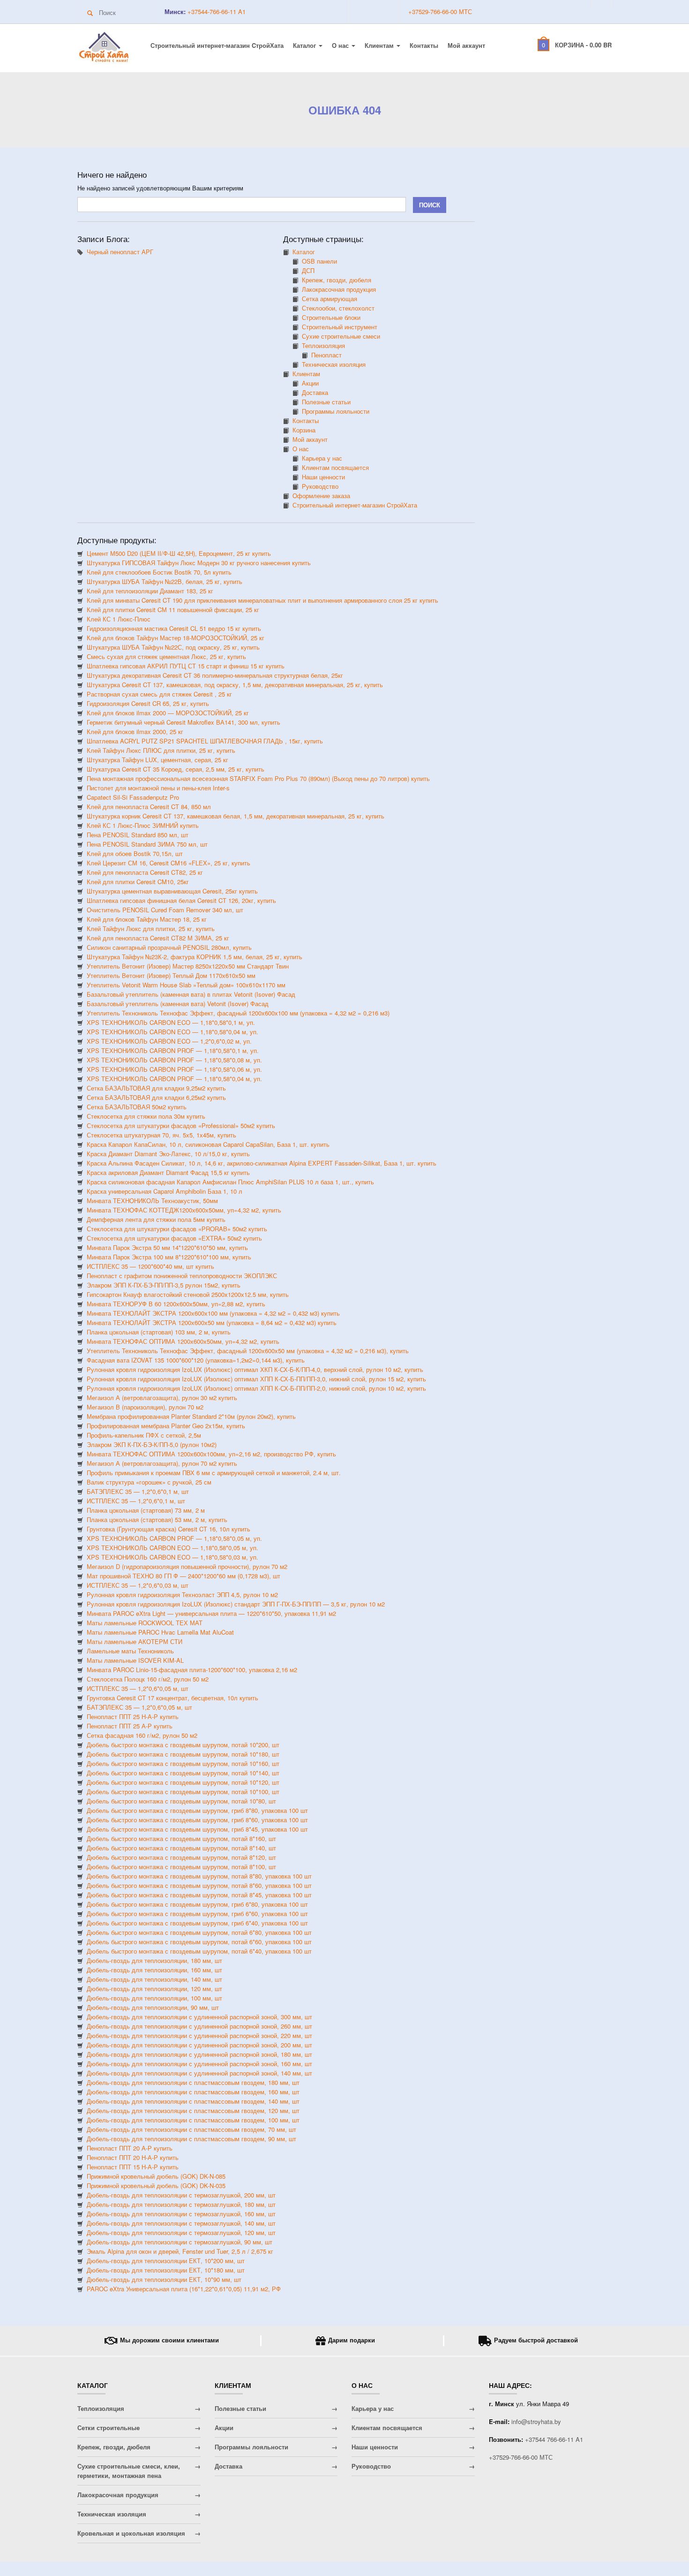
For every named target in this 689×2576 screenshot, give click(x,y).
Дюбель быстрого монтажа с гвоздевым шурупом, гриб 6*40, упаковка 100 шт (197, 1923)
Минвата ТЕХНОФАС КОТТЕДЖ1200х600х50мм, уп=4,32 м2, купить (184, 1210)
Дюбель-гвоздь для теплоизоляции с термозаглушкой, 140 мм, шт (181, 2223)
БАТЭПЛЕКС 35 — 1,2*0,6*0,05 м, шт (139, 1707)
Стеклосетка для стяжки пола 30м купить (146, 1116)
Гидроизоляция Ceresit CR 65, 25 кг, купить (148, 703)
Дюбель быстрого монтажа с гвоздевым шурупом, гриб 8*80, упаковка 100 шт (197, 1810)
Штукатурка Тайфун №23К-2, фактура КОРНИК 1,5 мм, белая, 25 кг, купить (195, 957)
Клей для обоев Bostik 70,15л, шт (135, 853)
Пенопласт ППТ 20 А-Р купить (130, 2148)
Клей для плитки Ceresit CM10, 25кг (138, 882)
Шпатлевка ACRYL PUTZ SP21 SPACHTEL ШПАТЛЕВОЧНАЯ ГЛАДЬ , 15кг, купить (205, 741)
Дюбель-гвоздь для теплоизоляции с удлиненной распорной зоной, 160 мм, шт (199, 2064)
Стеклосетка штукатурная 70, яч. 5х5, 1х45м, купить (161, 1135)
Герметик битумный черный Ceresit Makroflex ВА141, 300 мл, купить (183, 722)
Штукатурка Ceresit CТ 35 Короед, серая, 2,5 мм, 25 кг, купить (176, 769)
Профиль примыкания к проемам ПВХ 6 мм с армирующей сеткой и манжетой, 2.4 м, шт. (214, 1473)
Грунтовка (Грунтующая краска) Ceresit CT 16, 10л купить (169, 1529)
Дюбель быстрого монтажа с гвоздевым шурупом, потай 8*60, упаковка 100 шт (199, 1885)
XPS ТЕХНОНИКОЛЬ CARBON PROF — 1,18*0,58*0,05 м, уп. (174, 1538)
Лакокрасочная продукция (339, 289)
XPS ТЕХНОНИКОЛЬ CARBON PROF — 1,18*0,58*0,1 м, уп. (173, 1050)
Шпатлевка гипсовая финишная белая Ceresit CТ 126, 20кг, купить (181, 900)
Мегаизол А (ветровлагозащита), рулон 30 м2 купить (162, 1398)
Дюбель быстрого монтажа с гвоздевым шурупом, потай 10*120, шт (183, 1782)
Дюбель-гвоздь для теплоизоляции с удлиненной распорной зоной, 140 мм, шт (199, 2073)
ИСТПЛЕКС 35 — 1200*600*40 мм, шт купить (150, 1266)
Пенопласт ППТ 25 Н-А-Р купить (133, 1716)
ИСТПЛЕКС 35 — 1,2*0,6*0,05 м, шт (138, 1688)
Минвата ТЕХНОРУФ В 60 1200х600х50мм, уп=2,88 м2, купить (176, 1304)
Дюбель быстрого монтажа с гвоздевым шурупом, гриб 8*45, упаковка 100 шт (197, 1829)
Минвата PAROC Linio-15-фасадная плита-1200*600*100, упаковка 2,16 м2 (192, 1670)
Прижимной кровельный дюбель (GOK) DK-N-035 (156, 2186)
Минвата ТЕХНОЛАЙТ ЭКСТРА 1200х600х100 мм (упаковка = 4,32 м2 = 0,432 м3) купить (213, 1313)
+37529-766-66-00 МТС (440, 11)
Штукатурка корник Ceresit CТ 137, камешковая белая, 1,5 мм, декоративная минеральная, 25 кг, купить (236, 816)
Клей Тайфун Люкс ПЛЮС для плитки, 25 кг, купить (161, 750)
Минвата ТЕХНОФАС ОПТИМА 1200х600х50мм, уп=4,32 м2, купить (183, 1341)
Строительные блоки (331, 317)
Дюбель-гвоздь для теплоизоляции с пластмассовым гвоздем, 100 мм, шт (193, 2120)
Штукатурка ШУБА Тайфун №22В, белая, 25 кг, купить (165, 581)
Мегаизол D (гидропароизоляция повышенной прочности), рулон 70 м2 (187, 1566)
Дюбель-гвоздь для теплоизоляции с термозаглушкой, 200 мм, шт (181, 2195)
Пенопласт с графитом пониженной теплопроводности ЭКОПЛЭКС (182, 1276)
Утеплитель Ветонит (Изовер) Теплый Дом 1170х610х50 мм (171, 975)
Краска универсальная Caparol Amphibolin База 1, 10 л (165, 1191)
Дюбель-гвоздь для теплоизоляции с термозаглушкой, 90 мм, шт (180, 2242)
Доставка (315, 392)
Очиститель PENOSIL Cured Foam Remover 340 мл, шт (165, 910)
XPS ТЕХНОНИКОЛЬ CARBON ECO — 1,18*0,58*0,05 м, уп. (172, 1548)
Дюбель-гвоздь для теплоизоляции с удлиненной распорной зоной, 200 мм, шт (199, 2045)
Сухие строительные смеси (341, 336)
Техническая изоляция (334, 364)
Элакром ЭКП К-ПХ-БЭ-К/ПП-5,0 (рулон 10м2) (152, 1444)
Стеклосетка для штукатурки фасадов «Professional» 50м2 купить (181, 1125)
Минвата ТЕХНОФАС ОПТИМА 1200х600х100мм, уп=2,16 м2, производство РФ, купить (211, 1454)
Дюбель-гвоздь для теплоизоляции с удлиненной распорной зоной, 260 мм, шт (199, 2026)
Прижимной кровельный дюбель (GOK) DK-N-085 (156, 2176)
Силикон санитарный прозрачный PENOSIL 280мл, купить (169, 947)
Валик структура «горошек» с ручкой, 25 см (149, 1482)
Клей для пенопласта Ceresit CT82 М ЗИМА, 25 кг (158, 938)
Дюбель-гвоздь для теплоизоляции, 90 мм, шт (153, 2007)
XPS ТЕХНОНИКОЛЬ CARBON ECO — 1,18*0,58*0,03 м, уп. (172, 1557)
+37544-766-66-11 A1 (216, 11)
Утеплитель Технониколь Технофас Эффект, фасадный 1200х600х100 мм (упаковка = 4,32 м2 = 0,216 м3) (238, 1013)
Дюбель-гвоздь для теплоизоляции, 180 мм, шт (154, 1960)
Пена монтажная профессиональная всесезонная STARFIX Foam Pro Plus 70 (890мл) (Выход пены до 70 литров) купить (258, 778)
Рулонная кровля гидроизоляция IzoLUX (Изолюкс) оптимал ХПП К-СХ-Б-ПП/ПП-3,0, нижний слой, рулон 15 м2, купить (256, 1379)
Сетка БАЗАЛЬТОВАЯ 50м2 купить (137, 1107)
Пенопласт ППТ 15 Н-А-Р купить (133, 2167)
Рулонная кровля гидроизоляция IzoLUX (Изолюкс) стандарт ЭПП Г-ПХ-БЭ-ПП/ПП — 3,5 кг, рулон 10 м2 (236, 1604)
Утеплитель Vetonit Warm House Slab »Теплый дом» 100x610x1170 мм (186, 985)
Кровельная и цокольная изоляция (131, 2533)
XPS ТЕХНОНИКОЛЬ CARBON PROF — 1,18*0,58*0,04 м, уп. (174, 1079)
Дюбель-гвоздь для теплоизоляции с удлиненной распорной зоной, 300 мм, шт (199, 2017)
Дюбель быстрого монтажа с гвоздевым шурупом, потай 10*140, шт (183, 1773)
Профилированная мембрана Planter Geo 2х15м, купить (166, 1426)
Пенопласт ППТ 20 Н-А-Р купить (133, 2157)
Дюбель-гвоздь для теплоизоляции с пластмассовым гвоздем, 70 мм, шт (191, 2129)
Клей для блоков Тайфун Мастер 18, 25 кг (147, 919)
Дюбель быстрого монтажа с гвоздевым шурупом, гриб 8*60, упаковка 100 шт (197, 1820)
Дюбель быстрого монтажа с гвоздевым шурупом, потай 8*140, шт (181, 1848)
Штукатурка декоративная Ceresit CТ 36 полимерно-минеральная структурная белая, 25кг (215, 675)
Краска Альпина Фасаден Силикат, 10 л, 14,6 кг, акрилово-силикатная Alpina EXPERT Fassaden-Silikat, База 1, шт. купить (262, 1163)
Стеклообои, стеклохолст (338, 308)
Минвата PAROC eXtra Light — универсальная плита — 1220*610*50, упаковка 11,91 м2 (211, 1613)
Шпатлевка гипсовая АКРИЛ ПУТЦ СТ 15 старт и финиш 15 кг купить (186, 666)
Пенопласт (326, 355)
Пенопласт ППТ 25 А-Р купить (130, 1726)
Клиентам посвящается (335, 467)
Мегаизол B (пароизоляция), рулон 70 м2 (145, 1407)
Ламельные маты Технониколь (130, 1651)
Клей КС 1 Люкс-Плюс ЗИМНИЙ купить (143, 825)
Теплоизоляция (323, 345)
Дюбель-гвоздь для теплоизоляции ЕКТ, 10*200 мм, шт (166, 2261)
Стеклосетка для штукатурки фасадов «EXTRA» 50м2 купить (174, 1238)
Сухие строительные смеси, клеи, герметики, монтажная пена (129, 2471)
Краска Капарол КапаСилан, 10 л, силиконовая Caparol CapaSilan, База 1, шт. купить (208, 1144)
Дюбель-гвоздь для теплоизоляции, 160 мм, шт (154, 1970)
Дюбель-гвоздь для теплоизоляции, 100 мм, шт (154, 1998)
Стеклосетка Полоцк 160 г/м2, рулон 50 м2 (148, 1679)
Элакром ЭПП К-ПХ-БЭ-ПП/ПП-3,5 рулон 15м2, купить (164, 1285)
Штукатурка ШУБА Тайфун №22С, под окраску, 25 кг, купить (173, 647)
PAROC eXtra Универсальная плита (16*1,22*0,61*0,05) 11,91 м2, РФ (184, 2289)
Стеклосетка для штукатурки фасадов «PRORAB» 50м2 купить (177, 1229)
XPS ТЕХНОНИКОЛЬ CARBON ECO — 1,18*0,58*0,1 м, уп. (171, 1022)
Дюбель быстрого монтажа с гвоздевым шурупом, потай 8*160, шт (181, 1838)
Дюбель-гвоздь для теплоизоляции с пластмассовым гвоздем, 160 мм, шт (193, 2092)
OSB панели (319, 261)
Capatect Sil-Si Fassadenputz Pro (133, 797)
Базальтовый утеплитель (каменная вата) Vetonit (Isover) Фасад (178, 1004)
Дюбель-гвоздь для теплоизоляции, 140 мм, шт (154, 1979)
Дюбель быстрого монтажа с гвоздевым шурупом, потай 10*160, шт (183, 1763)
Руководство (320, 486)
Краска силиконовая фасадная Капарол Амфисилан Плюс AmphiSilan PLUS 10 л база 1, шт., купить (230, 1182)
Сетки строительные (109, 2428)
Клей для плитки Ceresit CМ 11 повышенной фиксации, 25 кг (173, 610)
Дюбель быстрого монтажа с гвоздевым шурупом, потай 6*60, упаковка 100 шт (199, 1942)
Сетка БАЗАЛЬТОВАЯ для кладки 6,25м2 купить (156, 1097)
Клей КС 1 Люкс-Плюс (119, 619)
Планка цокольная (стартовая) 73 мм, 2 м (146, 1510)
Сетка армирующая (330, 299)
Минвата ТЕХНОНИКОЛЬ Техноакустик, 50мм (152, 1201)
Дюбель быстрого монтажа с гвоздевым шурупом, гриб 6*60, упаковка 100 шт (197, 1913)
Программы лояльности (336, 411)
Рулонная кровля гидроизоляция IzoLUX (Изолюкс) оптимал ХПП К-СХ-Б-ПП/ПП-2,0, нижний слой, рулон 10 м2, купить (256, 1388)
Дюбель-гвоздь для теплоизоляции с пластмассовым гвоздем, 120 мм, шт (193, 2110)
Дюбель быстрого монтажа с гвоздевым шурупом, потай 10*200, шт (183, 1745)
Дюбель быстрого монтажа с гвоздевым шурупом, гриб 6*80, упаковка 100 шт (197, 1904)
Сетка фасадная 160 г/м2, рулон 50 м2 (142, 1735)
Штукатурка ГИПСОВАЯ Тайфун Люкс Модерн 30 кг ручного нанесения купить (199, 563)
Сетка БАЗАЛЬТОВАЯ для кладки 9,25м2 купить (156, 1088)
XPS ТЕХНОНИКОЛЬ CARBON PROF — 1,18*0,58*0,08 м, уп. (174, 1060)
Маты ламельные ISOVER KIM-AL (135, 1660)
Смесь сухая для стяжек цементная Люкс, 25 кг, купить (166, 656)
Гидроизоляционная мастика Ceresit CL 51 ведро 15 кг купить (174, 628)
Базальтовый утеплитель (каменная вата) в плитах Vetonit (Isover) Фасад (191, 994)
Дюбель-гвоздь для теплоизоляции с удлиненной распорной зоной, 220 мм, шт (199, 2035)
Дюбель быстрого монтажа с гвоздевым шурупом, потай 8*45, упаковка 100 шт (199, 1895)
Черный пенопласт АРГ (120, 252)
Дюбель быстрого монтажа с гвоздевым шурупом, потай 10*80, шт (181, 1801)
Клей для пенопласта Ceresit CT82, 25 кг (145, 872)
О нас (341, 45)
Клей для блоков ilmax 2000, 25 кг (135, 731)
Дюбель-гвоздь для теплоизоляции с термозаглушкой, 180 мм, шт (181, 2204)
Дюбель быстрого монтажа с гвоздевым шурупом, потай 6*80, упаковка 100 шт (199, 1932)
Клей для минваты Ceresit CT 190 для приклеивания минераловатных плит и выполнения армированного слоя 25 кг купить (262, 600)
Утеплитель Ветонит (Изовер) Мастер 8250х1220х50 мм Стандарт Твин (188, 966)
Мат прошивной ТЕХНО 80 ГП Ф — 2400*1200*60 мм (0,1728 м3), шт (183, 1576)
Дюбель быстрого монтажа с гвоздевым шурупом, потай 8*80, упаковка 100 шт (199, 1876)
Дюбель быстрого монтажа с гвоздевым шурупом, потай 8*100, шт (181, 1867)
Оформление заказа (321, 496)
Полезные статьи (326, 402)
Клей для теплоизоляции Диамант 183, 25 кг (150, 591)
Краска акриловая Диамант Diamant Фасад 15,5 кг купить (168, 1172)
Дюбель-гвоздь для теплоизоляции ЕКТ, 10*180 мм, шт (166, 2270)
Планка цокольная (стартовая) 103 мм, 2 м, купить (159, 1332)
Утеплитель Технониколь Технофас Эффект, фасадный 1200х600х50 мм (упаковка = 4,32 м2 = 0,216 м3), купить (248, 1351)
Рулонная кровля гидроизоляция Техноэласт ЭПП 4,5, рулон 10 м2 (182, 1595)
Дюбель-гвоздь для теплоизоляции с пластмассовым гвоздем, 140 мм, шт (193, 2101)
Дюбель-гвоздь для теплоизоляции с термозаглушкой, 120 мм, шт (181, 2232)
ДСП (308, 270)
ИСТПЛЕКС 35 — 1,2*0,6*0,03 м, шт (138, 1585)
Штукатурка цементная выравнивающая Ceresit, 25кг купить (172, 891)
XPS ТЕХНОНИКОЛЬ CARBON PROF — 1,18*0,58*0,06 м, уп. (174, 1069)
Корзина (304, 430)
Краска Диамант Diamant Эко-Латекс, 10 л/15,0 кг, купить (168, 1154)
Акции (310, 383)
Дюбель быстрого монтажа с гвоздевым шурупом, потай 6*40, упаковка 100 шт (199, 1951)
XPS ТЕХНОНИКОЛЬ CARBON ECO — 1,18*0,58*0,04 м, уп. (172, 1032)
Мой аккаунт (466, 45)
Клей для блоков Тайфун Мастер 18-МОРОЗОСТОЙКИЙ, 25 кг (176, 638)
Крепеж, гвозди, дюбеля (337, 280)
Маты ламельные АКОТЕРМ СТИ (135, 1641)
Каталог (305, 45)
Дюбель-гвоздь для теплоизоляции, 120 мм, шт (154, 1989)
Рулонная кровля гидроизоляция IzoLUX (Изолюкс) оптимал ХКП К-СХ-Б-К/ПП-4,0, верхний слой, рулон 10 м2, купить (255, 1369)
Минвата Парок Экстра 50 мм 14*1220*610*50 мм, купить (167, 1247)
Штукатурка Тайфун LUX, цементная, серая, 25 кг (157, 760)
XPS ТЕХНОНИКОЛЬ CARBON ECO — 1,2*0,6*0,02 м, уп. (169, 1041)
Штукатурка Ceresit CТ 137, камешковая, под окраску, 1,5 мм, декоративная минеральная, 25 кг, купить (235, 685)
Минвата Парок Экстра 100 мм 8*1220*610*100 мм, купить (169, 1257)
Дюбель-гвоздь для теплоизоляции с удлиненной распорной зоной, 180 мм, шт (199, 2054)
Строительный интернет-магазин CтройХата (217, 45)
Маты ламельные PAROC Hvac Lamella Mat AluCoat (160, 1632)
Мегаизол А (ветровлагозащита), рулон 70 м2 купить (162, 1463)
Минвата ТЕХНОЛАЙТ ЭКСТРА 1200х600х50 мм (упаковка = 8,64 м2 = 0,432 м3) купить (212, 1322)
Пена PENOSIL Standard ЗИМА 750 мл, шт (147, 844)
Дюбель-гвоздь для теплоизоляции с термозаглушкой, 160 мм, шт (181, 2214)
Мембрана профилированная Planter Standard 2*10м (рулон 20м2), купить (191, 1416)
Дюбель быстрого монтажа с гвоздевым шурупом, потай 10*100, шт (183, 1792)
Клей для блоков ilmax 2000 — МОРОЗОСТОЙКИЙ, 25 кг (168, 713)
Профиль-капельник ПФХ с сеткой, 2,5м (144, 1435)
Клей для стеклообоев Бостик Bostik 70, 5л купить (159, 572)
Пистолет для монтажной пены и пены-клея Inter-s (158, 788)
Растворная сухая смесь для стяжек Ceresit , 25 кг (159, 694)
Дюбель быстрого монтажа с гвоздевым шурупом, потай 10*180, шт (183, 1754)
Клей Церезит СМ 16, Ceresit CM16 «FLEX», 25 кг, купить (169, 863)
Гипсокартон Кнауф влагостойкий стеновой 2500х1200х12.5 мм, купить (188, 1294)
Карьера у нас (322, 458)
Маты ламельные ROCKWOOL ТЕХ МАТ (145, 1623)
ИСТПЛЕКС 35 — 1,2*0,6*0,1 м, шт (136, 1501)
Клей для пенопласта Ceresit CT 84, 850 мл (149, 807)
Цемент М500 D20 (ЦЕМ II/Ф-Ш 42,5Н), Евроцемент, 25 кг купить (179, 553)
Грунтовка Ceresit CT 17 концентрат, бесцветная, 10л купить (172, 1698)
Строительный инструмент (340, 327)
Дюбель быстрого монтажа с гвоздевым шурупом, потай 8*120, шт (181, 1857)
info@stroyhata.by (536, 2421)
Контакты (424, 45)
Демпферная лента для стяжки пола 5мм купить (156, 1219)
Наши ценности (323, 477)
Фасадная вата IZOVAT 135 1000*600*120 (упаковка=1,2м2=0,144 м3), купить (196, 1360)
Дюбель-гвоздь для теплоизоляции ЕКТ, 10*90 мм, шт (164, 2279)
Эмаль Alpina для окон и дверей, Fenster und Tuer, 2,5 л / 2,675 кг (180, 2251)
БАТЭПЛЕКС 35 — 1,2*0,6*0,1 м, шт (138, 1491)
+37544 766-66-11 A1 (554, 2439)
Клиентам (380, 45)
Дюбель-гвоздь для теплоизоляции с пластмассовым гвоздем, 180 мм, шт (193, 2082)
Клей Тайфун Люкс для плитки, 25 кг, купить (151, 928)
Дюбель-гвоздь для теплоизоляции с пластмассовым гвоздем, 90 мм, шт (191, 2139)
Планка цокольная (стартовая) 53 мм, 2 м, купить (157, 1519)
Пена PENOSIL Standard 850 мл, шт (138, 835)
